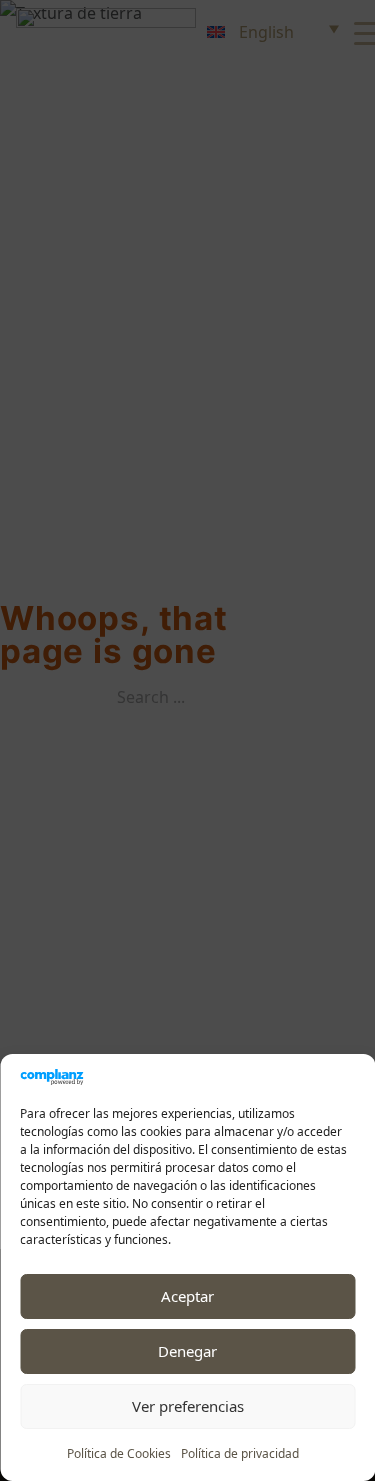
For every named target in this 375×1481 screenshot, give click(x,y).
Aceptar (187, 1296)
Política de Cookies (119, 1453)
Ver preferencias (188, 1406)
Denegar (187, 1351)
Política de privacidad (240, 1453)
